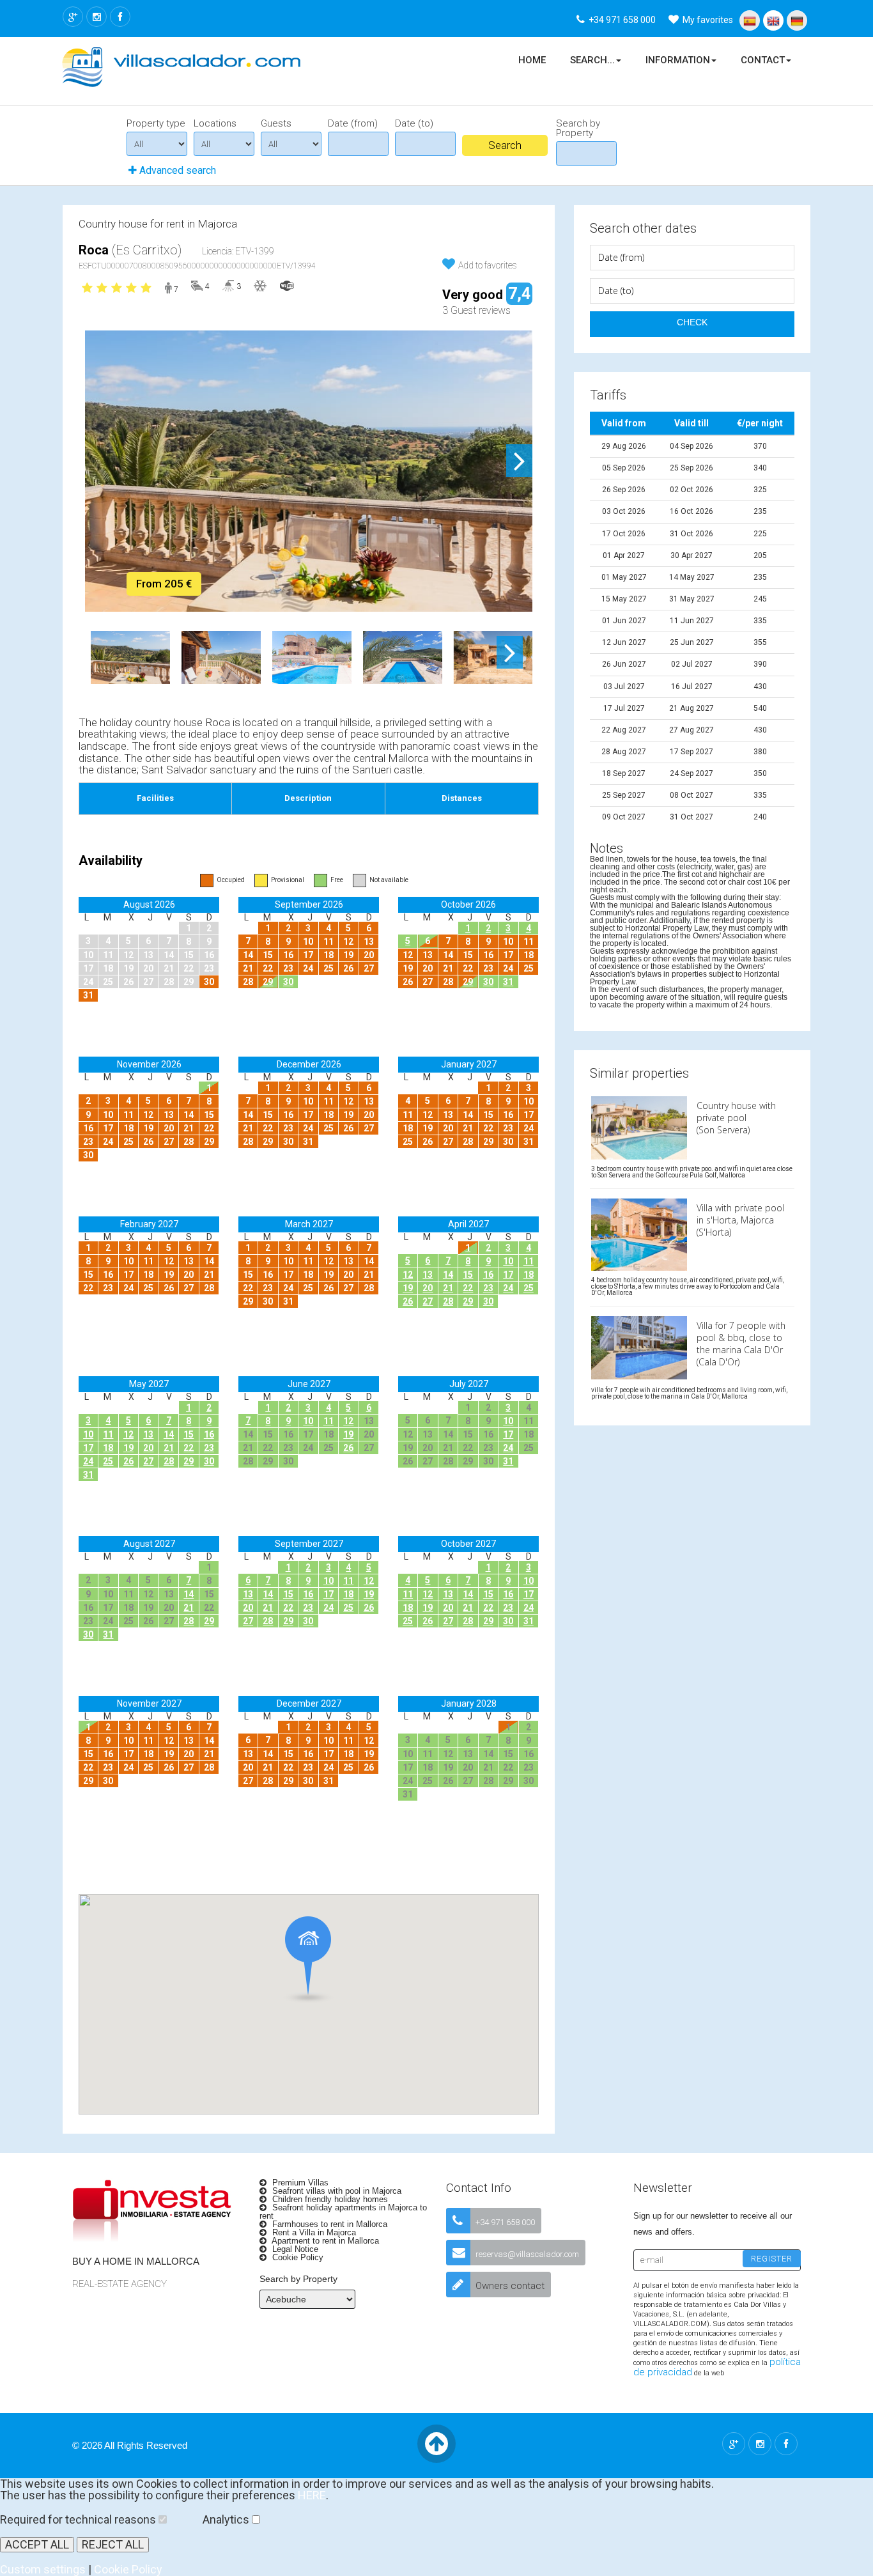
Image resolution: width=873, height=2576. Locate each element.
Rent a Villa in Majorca (313, 2232)
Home (532, 60)
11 (529, 1261)
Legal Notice (294, 2249)
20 (428, 1288)
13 (428, 1275)
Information (678, 60)
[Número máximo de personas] (167, 290)
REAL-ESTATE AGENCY (120, 2284)
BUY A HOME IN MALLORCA (136, 2261)
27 (428, 1301)
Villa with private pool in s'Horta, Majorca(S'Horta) (740, 1220)
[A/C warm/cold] (260, 285)
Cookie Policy (297, 2257)
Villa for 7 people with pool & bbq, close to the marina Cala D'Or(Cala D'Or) (741, 1344)
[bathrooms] (228, 285)
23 (488, 1288)
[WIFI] (287, 285)
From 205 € (164, 584)
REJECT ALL (113, 2544)
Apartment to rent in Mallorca (324, 2241)
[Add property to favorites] (449, 264)
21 (448, 1288)
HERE (312, 2495)
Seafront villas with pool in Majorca (336, 2191)
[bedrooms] (197, 285)
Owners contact (510, 2286)
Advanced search (176, 170)
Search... (592, 60)
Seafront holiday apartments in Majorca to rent (343, 2212)
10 (508, 1261)
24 (508, 1288)
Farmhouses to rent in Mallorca (328, 2224)
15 (468, 1275)
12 (408, 1275)
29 (268, 982)
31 (508, 982)
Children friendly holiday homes (329, 2199)
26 (408, 1301)
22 (468, 1288)
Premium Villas (299, 2183)
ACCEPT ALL (37, 2544)
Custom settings (43, 2569)
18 (529, 1275)
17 (508, 1275)
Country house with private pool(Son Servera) (736, 1118)
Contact (763, 60)
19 (408, 1288)
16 (488, 1275)
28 (448, 1301)
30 (288, 982)
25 (529, 1288)
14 (448, 1275)
